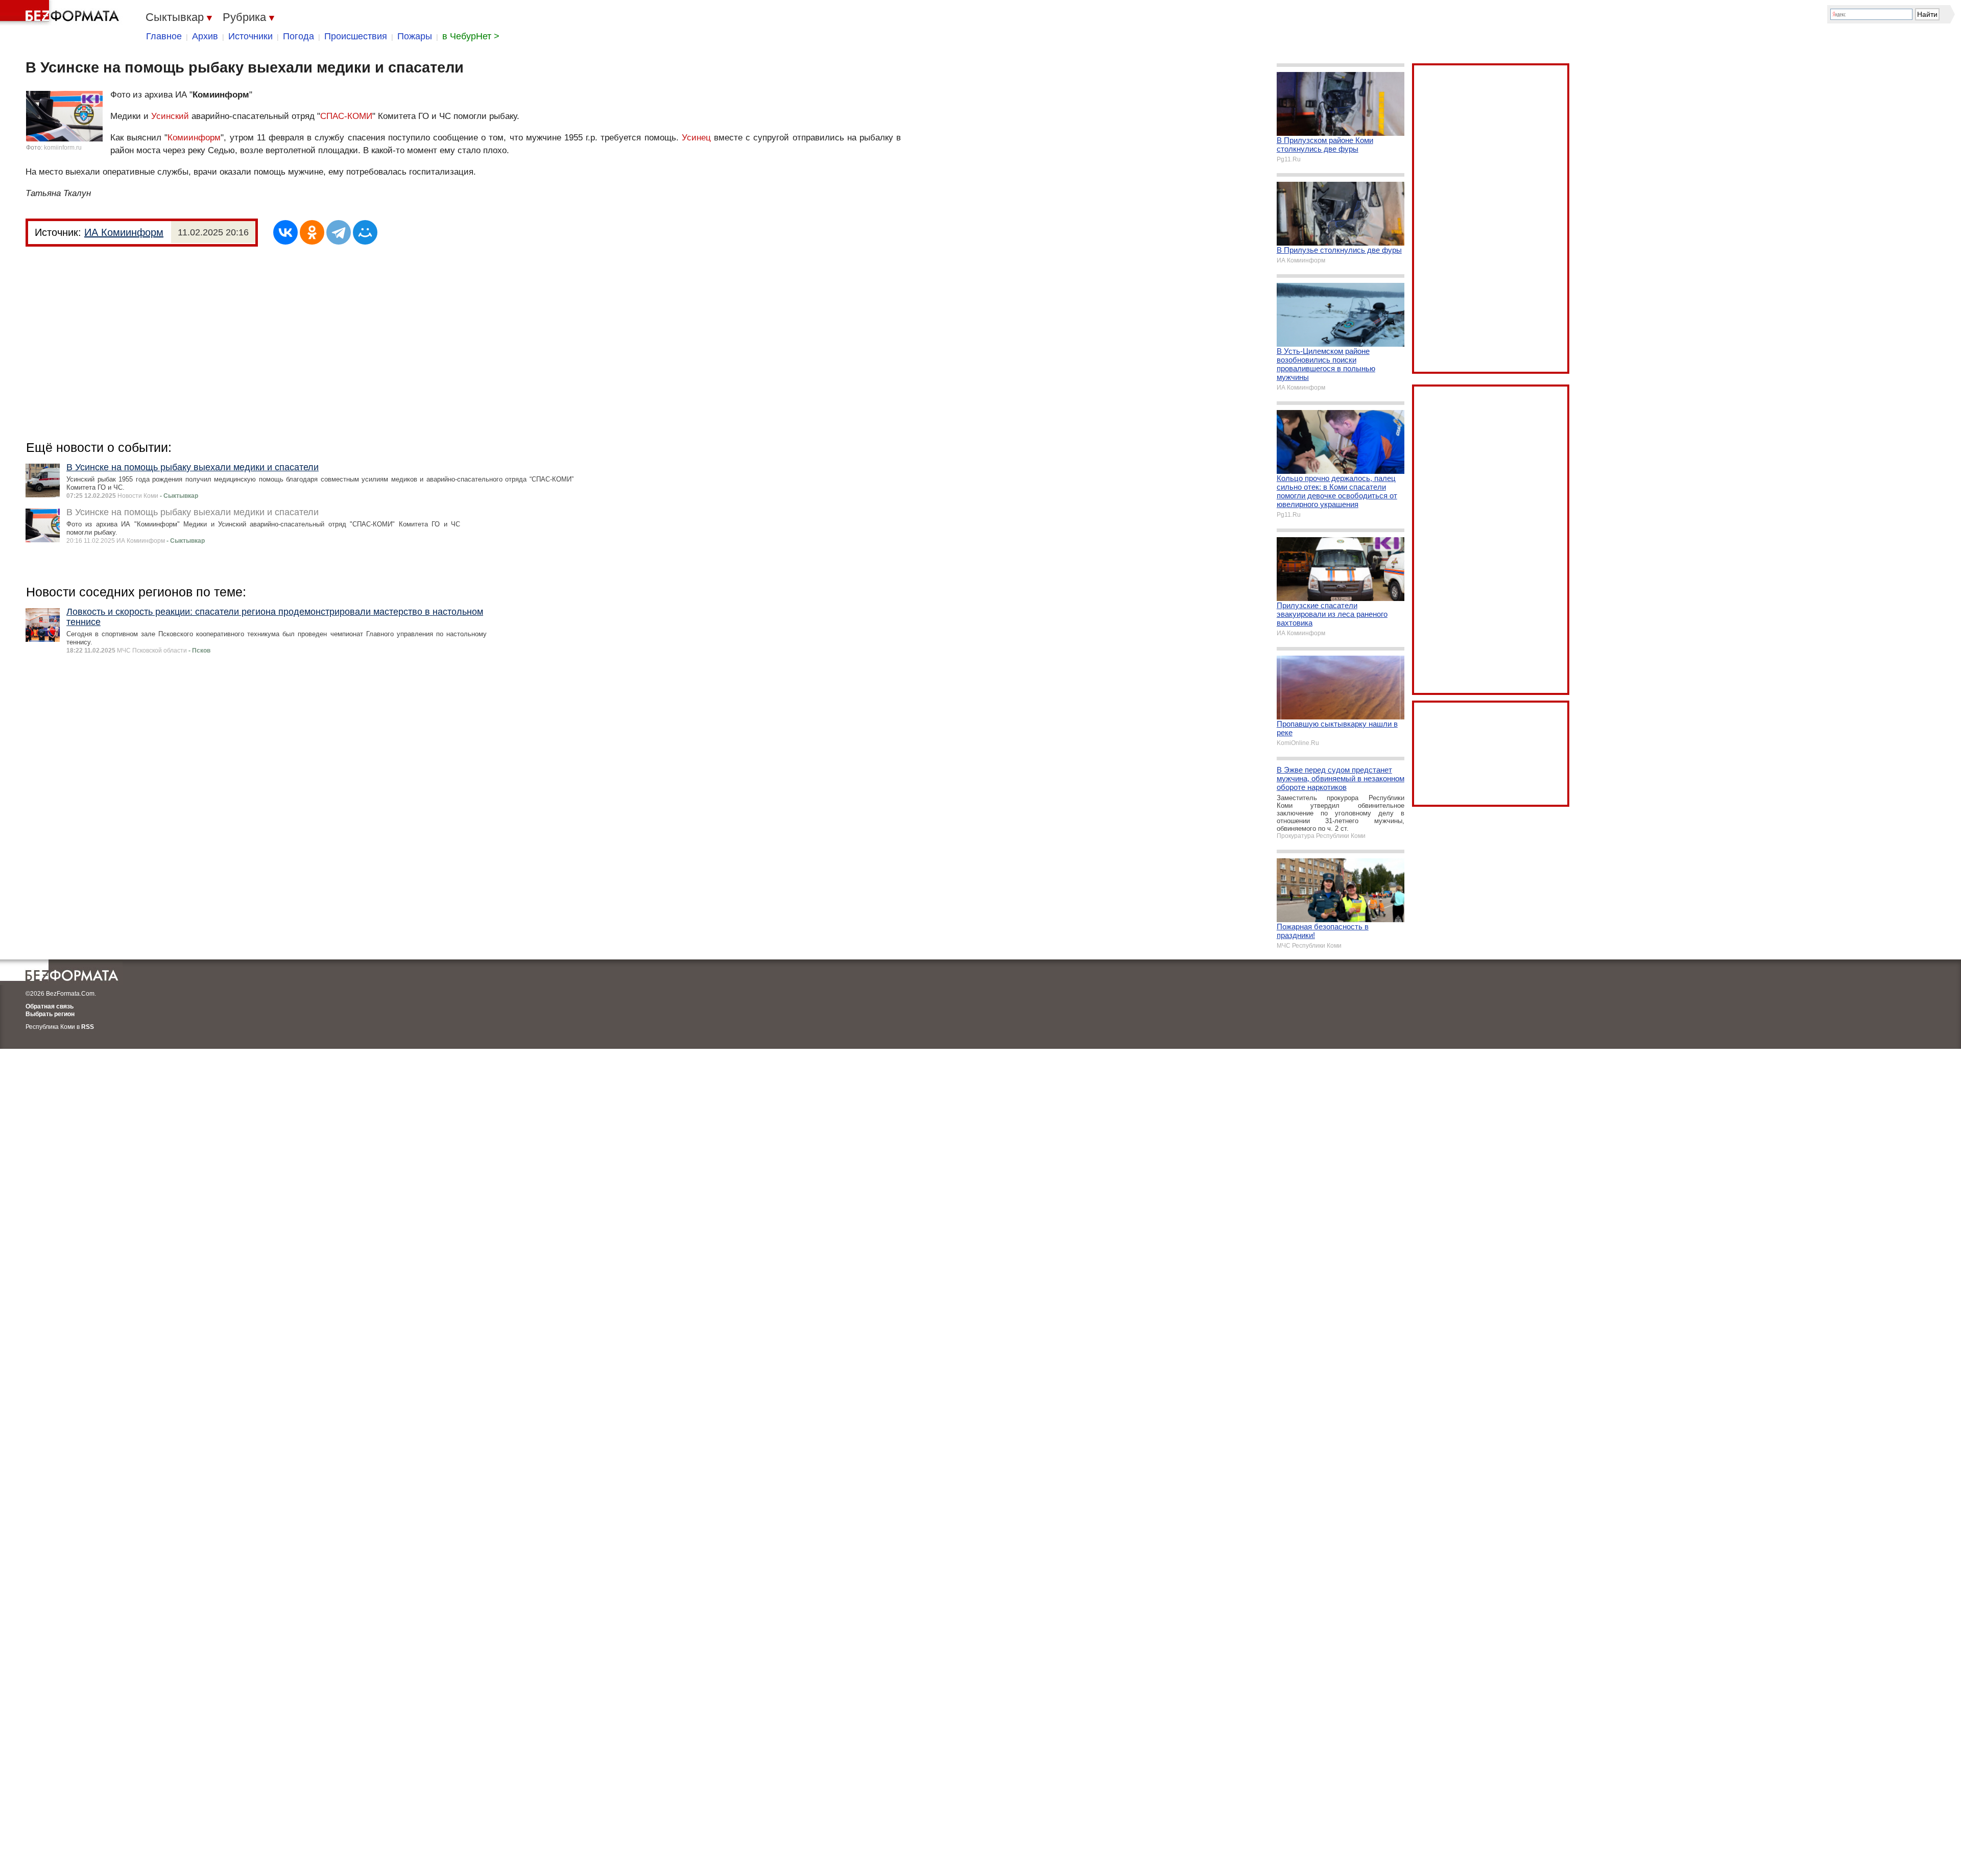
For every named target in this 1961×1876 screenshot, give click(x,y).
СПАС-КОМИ (346, 116)
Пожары (415, 36)
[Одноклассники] (312, 232)
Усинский (170, 116)
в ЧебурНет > (471, 36)
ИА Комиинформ (124, 232)
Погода (298, 36)
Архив (205, 36)
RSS (88, 1027)
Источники (250, 36)
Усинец (696, 138)
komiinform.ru (63, 148)
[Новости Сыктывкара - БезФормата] (61, 13)
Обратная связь (50, 1006)
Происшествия (356, 36)
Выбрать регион (50, 1014)
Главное (164, 36)
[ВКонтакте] (285, 232)
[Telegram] (339, 232)
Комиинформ (194, 138)
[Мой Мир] (365, 232)
